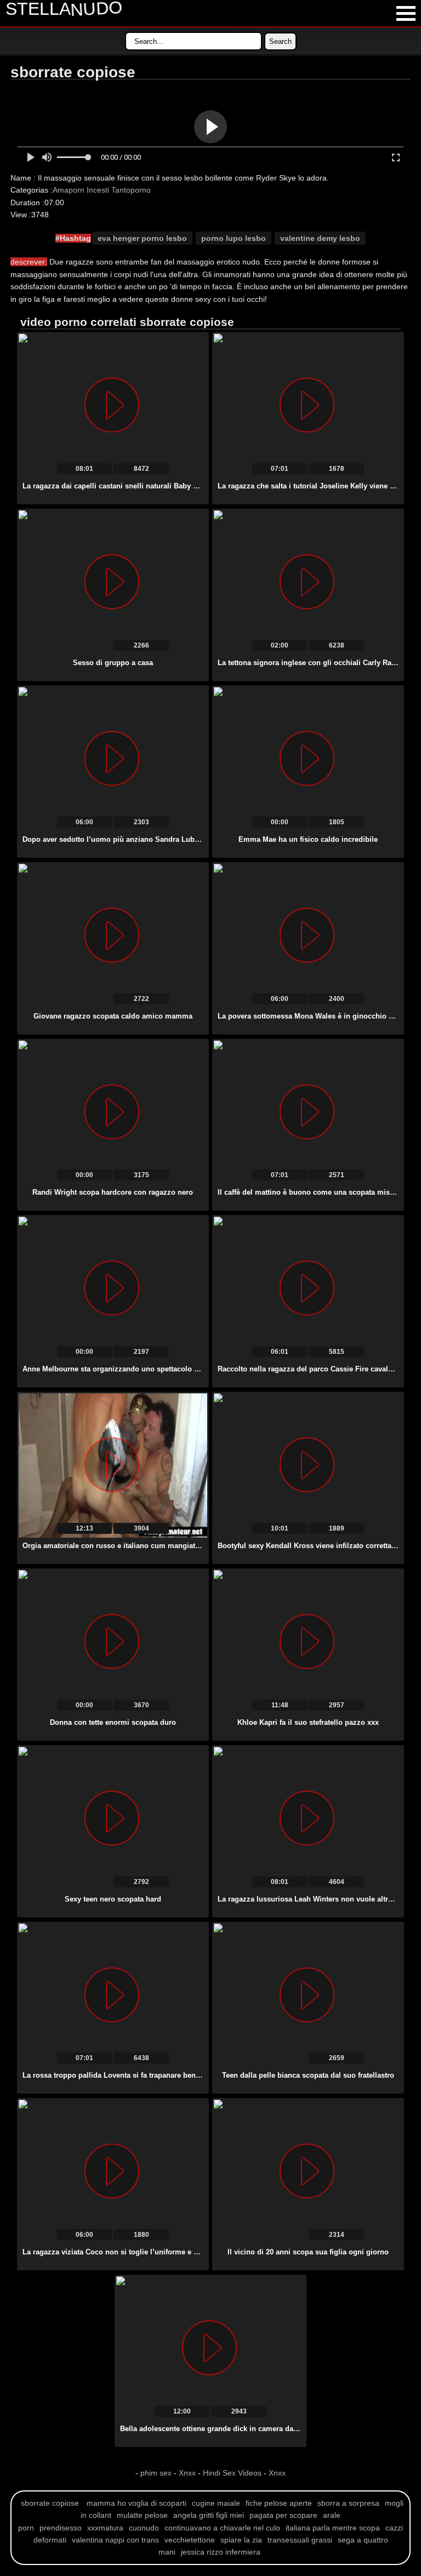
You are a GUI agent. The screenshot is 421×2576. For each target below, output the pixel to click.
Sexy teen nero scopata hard (113, 1899)
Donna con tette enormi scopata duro (113, 1722)
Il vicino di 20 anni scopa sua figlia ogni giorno (308, 2252)
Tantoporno (131, 190)
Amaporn (69, 190)
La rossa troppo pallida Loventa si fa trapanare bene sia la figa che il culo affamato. (164, 2075)
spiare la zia (241, 2540)
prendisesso (61, 2528)
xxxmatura (105, 2528)
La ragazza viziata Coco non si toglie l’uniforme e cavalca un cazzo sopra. (149, 2252)
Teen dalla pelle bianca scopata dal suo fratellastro (308, 2075)
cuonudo (144, 2528)
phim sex (157, 2473)
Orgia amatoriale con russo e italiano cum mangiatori (113, 1546)
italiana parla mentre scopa (333, 2528)
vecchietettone (190, 2540)
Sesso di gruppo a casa (113, 663)
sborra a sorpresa (348, 2503)
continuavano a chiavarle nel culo (222, 2528)
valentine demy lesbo (320, 238)
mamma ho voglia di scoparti (136, 2503)
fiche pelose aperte (279, 2503)
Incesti (98, 190)
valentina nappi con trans (115, 2540)
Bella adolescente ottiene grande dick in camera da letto (215, 2429)
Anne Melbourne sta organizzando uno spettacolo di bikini (122, 1369)
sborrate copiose (50, 2503)
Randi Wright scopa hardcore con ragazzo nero (113, 1192)
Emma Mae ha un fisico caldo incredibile (308, 839)
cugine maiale (216, 2503)
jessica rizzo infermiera (221, 2552)
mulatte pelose (142, 2515)
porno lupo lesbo (234, 238)
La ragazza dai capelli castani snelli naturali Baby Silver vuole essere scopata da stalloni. (174, 486)
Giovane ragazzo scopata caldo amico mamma (113, 1016)
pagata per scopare (283, 2515)
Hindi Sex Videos (232, 2473)
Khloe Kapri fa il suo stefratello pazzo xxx (308, 1722)
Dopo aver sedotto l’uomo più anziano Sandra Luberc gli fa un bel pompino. (153, 839)
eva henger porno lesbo (142, 238)
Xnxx (187, 2473)
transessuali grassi (300, 2540)
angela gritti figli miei (209, 2515)
